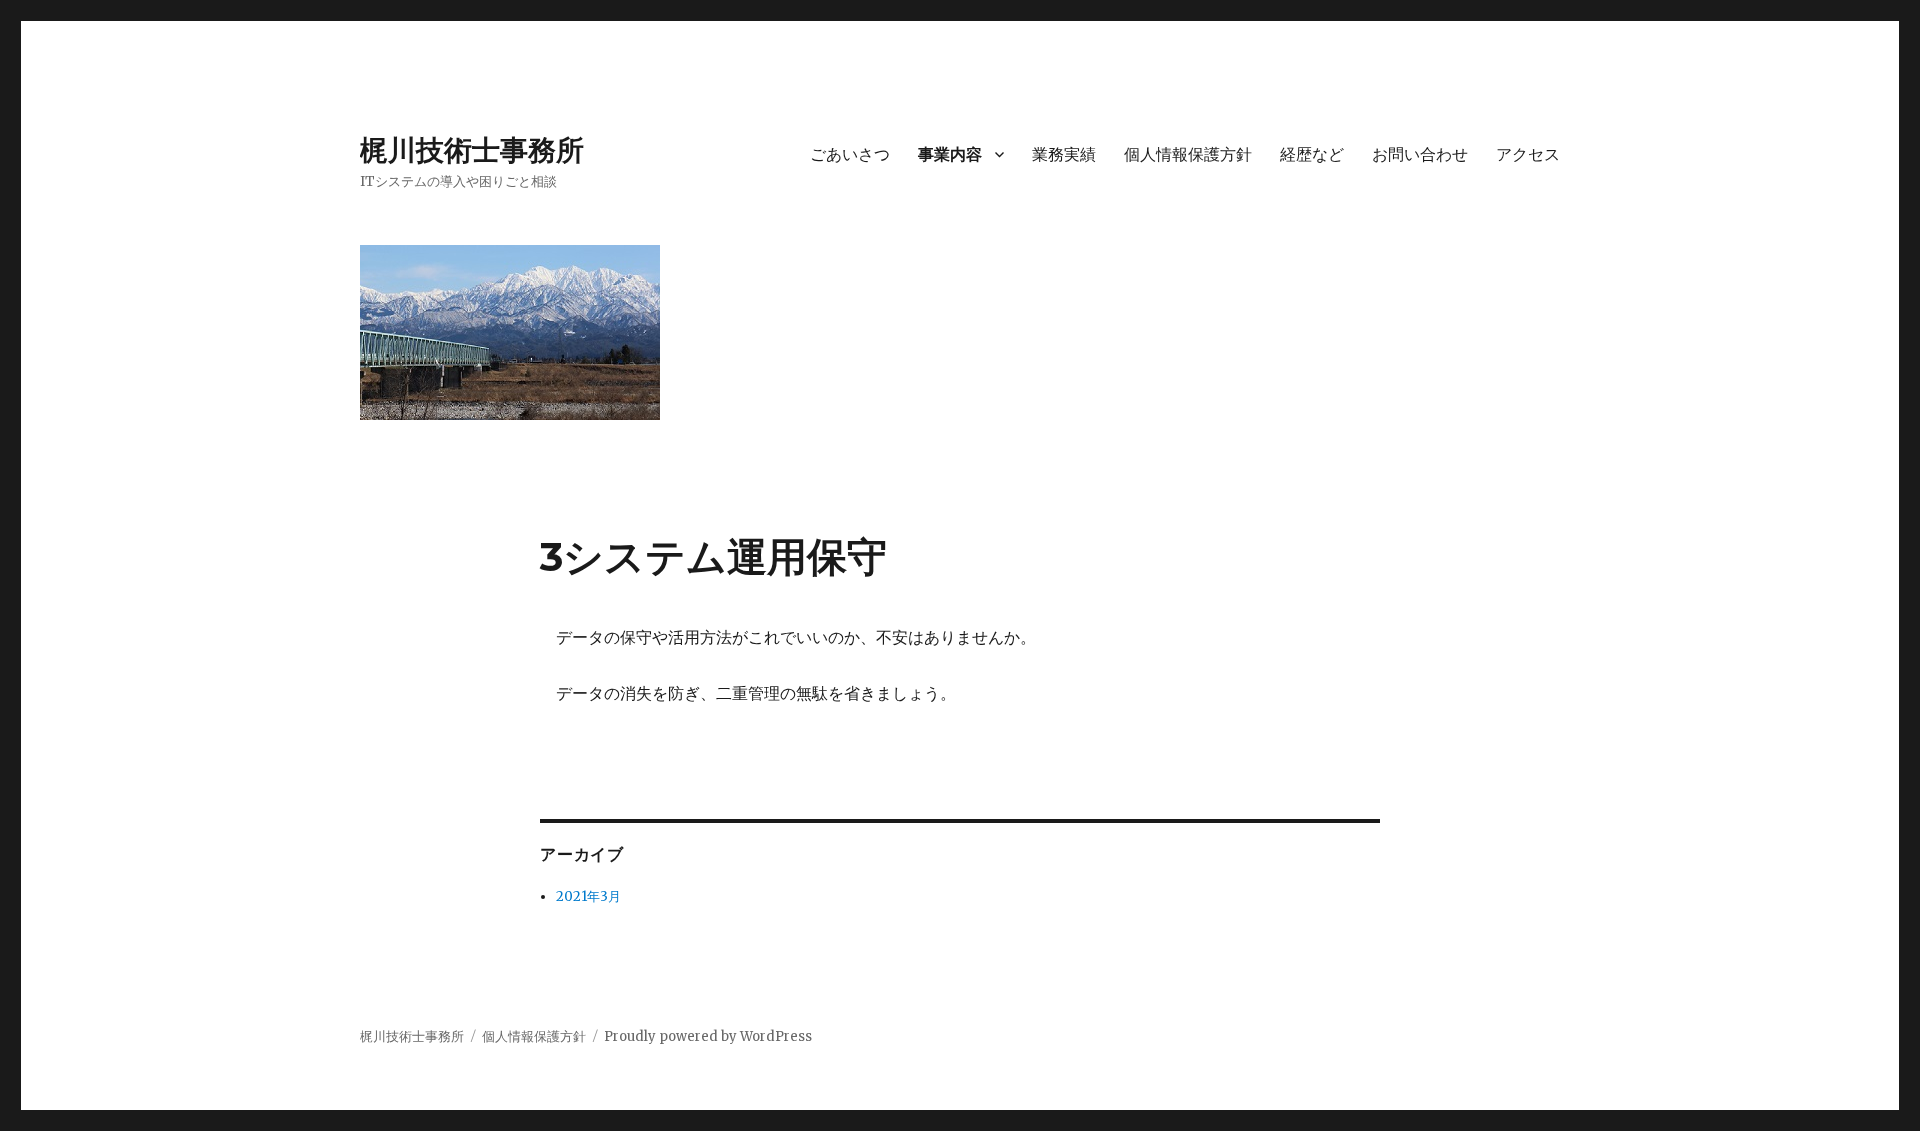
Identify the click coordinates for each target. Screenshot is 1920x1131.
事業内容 (950, 154)
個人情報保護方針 (1188, 154)
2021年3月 (588, 896)
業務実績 (1064, 154)
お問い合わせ (1420, 154)
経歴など (1312, 154)
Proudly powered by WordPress (708, 1036)
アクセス (1528, 154)
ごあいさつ (850, 154)
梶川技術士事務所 (472, 150)
